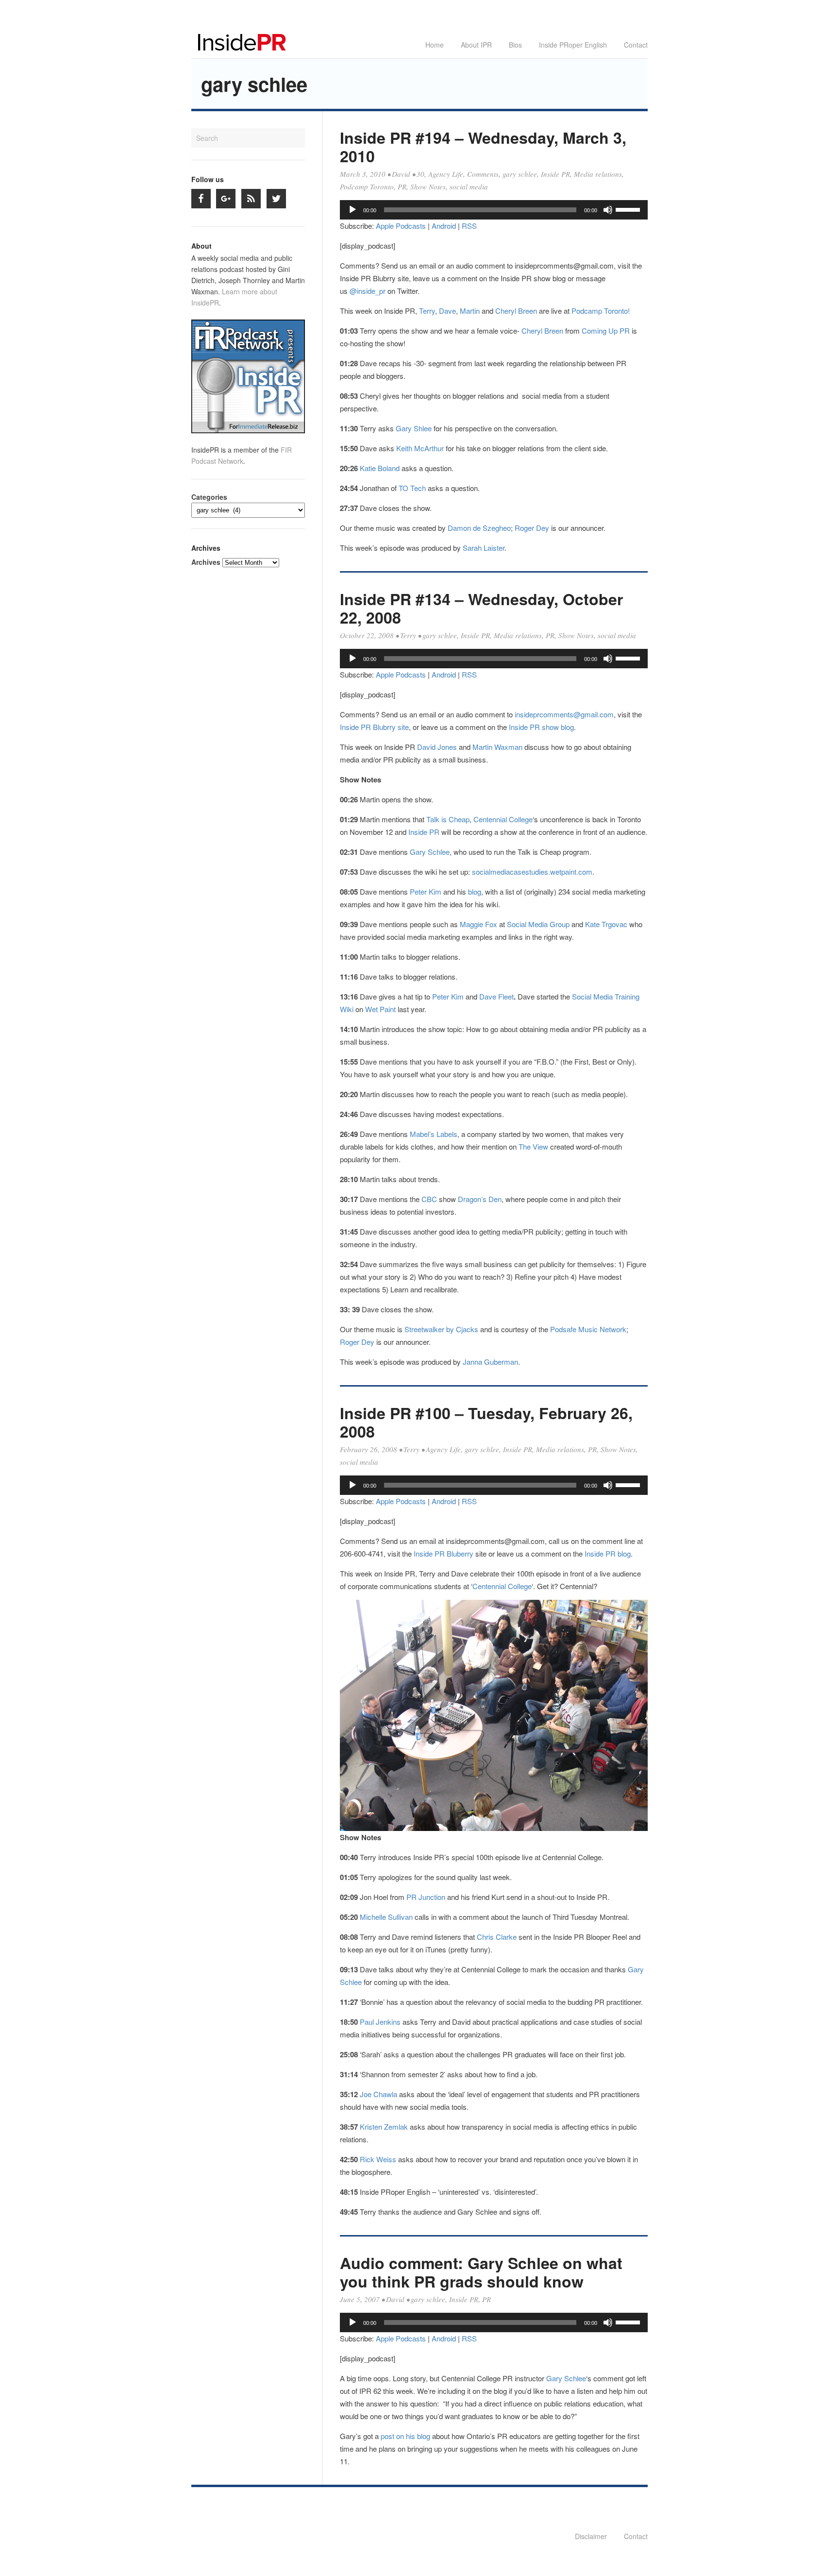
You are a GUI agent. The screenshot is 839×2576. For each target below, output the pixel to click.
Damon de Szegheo (479, 528)
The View (534, 1146)
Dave (447, 311)
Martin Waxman (497, 747)
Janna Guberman (490, 1362)
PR (402, 186)
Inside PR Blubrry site (374, 727)
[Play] (352, 210)
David (401, 174)
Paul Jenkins (380, 2022)
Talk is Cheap (448, 819)
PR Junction (426, 1897)
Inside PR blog (608, 1553)
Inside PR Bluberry (444, 1553)
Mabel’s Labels (434, 1134)
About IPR (476, 45)
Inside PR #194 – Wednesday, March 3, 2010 (483, 147)
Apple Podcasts (401, 226)
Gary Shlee (414, 428)
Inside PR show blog (541, 727)
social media (469, 186)
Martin (470, 311)
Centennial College (503, 819)
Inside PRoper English (573, 45)
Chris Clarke (497, 1937)
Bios (515, 45)
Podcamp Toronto (367, 186)
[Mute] (608, 210)
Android (444, 226)
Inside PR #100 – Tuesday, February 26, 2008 (486, 1422)
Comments (483, 174)
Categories (209, 497)
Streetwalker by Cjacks (441, 1329)
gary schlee (520, 174)
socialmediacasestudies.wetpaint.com (531, 872)
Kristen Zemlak (384, 2127)
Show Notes (428, 186)
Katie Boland (380, 468)
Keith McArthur (420, 448)
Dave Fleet (496, 996)
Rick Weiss (378, 2159)
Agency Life (446, 174)
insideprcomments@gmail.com (564, 714)
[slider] (629, 209)
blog (475, 891)
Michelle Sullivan (386, 1917)
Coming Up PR (606, 330)
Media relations (598, 174)
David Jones (437, 747)
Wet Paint (380, 1009)
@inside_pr (368, 291)
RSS (469, 226)
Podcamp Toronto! (601, 311)
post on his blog (406, 2436)
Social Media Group (538, 924)
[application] (494, 210)
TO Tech (412, 488)
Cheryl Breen (516, 311)
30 (420, 174)
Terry (427, 311)
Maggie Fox (478, 924)
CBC (429, 1199)
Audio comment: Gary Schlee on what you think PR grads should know (481, 2272)
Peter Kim (426, 891)
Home (435, 45)
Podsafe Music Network (588, 1329)
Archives (206, 562)
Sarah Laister (484, 548)
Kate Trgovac (606, 924)
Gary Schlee (430, 852)
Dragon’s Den (480, 1199)
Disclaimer (591, 2536)
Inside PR (555, 174)
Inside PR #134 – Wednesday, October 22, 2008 (481, 608)
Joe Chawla (378, 2094)
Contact (636, 45)
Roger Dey (532, 528)
